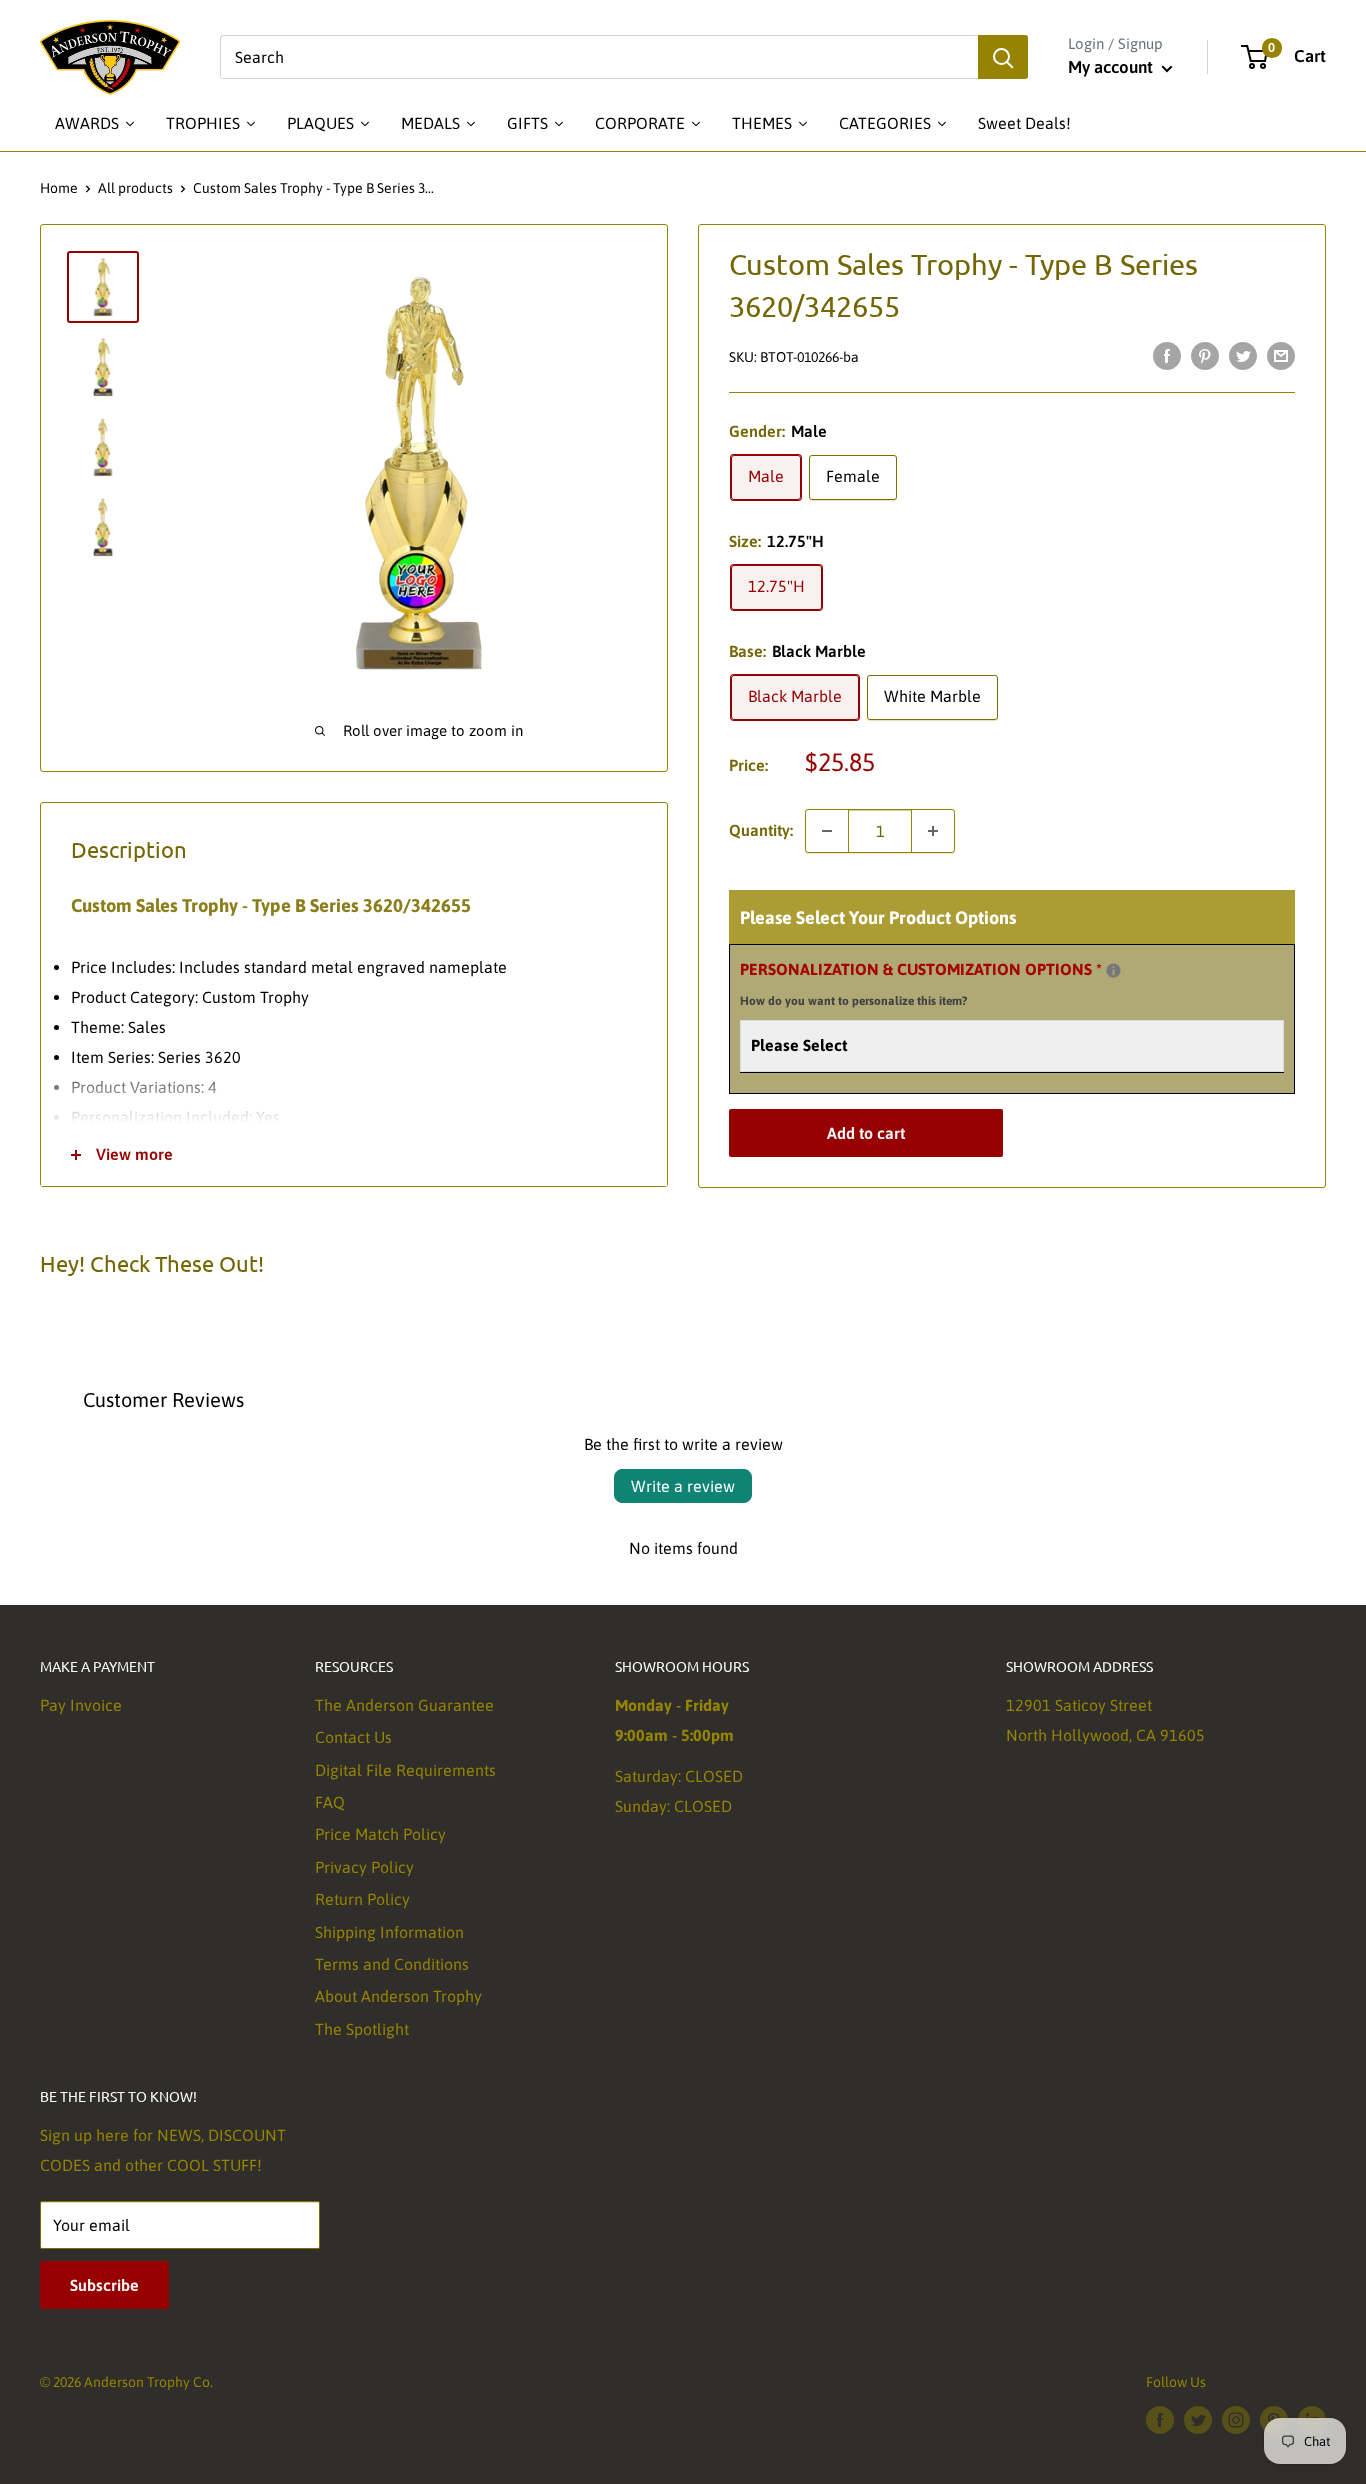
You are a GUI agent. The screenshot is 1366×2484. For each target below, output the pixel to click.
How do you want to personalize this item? (853, 1001)
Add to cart (866, 1133)
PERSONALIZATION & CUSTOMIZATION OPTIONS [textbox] (946, 981)
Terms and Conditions (392, 1964)
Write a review (683, 1486)
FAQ (330, 1802)
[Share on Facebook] (1167, 355)
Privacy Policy (364, 1867)
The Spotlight (362, 2029)
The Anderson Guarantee (404, 1705)
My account (1112, 67)
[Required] (1113, 970)
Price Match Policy (380, 1834)
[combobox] (599, 57)
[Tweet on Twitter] (1243, 355)
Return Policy (362, 1899)
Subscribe (104, 2285)
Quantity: (761, 830)
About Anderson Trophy (398, 1996)
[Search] (1003, 57)
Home (59, 188)
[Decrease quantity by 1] (827, 831)
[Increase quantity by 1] (933, 831)
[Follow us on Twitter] (1198, 2420)
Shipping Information (389, 1932)
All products (135, 188)
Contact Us (353, 1737)
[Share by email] (1281, 355)
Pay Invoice (81, 1705)
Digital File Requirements (405, 1770)
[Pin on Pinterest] (1205, 355)
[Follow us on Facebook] (1160, 2420)
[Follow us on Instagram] (1236, 2420)
